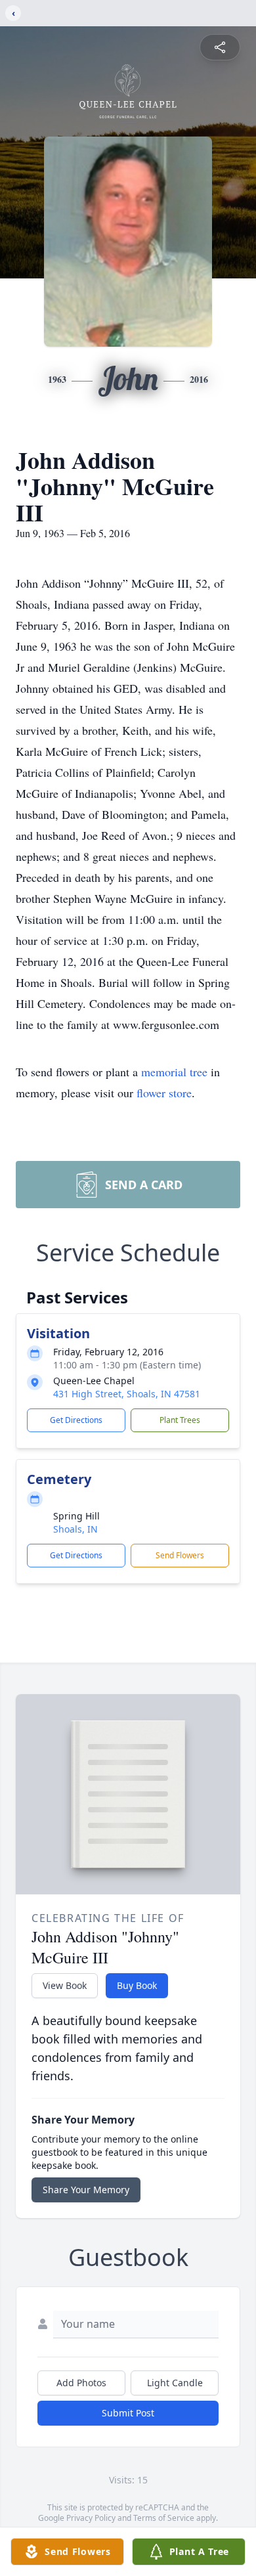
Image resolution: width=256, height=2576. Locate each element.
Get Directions (76, 1420)
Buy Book (137, 1985)
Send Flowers (180, 1555)
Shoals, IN (75, 1529)
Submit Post (128, 2413)
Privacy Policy (91, 2518)
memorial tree (174, 1072)
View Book (65, 1985)
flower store (164, 1093)
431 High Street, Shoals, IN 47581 (127, 1394)
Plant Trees (180, 1420)
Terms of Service (164, 2518)
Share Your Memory (86, 2190)
